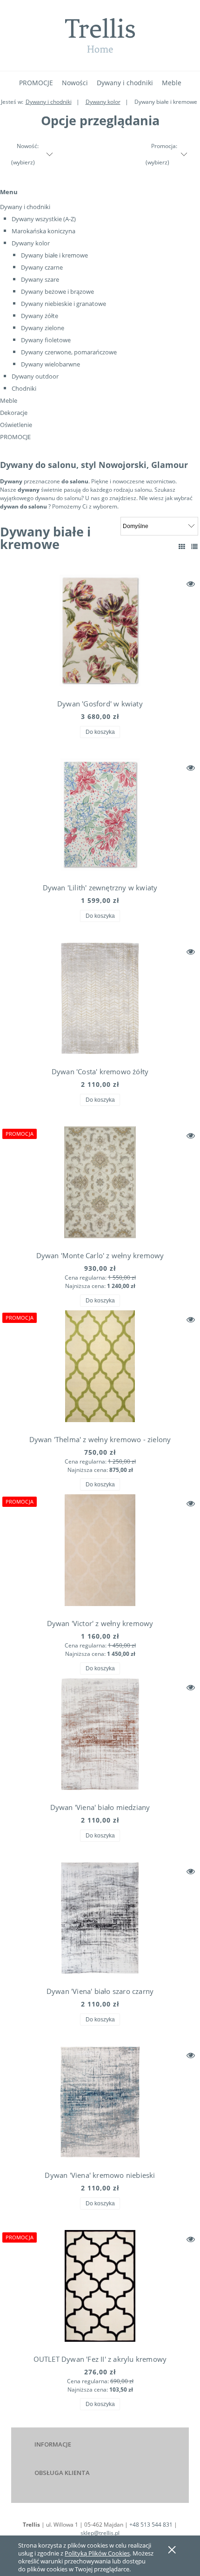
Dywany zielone (43, 328)
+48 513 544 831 (151, 2525)
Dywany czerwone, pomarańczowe (69, 352)
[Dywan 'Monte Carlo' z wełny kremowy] (100, 1185)
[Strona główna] (100, 35)
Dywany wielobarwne (50, 364)
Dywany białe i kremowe (54, 255)
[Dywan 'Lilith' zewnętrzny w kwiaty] (100, 817)
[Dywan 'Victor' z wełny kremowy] (100, 1552)
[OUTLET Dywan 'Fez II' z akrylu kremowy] (100, 2288)
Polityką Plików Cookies (97, 2553)
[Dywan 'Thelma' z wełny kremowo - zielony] (100, 1369)
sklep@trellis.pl (100, 2533)
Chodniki (24, 388)
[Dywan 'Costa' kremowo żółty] (100, 1001)
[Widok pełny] (194, 546)
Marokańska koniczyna (43, 231)
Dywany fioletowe (46, 340)
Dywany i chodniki (25, 207)
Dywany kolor (31, 243)
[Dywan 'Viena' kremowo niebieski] (100, 2104)
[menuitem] (36, 83)
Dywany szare (40, 279)
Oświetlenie (16, 425)
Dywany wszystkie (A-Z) (44, 219)
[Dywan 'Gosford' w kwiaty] (100, 633)
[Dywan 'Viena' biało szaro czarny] (100, 1920)
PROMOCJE (15, 437)
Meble (9, 400)
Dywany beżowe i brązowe (57, 291)
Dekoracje (14, 413)
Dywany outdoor (35, 376)
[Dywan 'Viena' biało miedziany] (100, 1736)
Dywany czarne (42, 267)
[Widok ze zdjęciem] (182, 546)
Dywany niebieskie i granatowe (63, 304)
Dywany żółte (40, 316)
